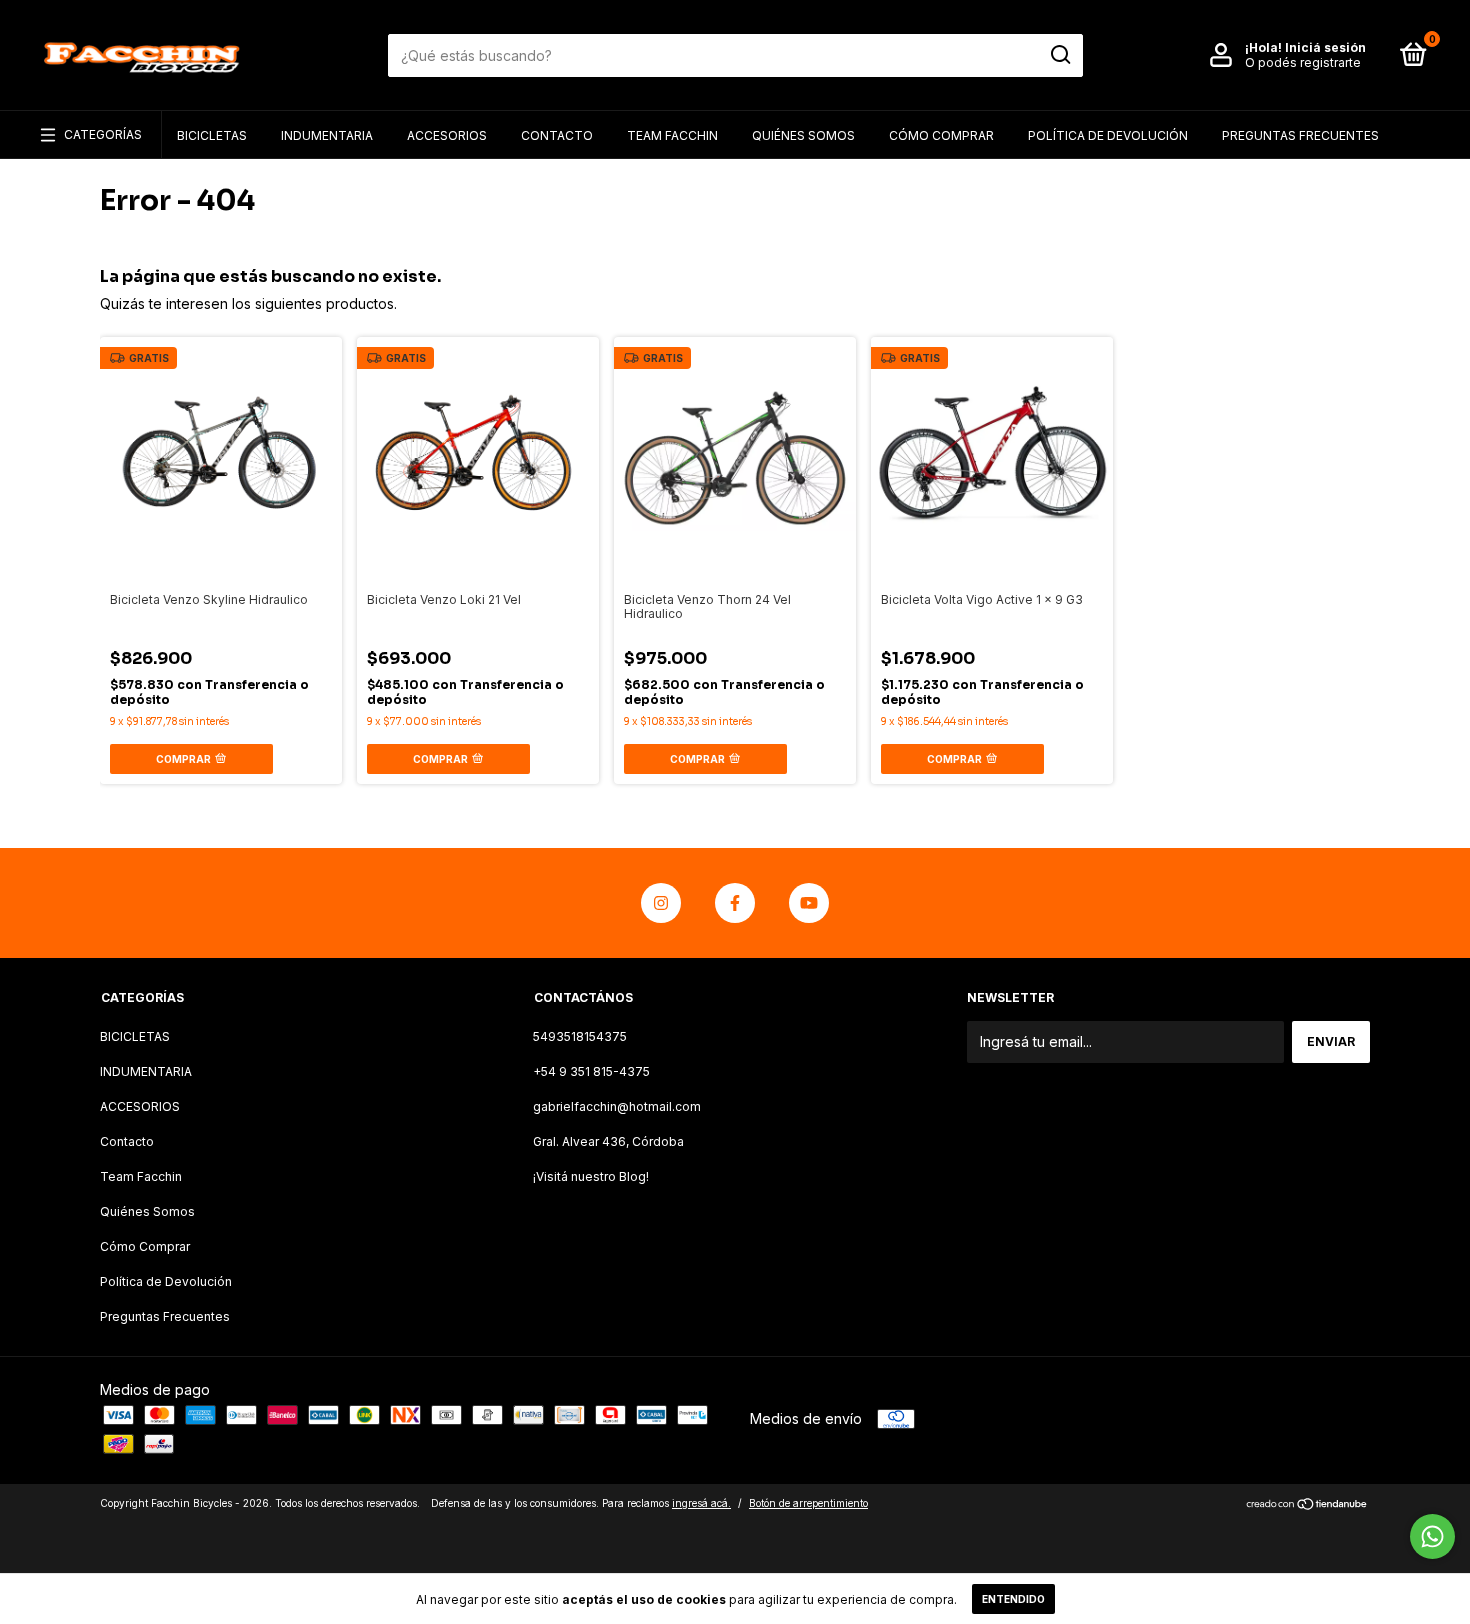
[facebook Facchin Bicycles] (735, 903)
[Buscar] (1059, 55)
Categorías (103, 134)
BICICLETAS (212, 135)
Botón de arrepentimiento (808, 1503)
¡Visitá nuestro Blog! (591, 1176)
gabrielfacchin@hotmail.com (617, 1106)
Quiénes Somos (803, 135)
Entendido (1013, 1599)
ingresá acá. (701, 1503)
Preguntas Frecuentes (1300, 135)
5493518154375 (580, 1036)
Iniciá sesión (1325, 47)
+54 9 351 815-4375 (591, 1071)
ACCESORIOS (447, 135)
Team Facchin (672, 135)
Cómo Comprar (941, 135)
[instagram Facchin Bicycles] (661, 903)
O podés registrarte (1303, 62)
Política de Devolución (1108, 135)
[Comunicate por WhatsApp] (1432, 1536)
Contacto (557, 135)
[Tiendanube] (1307, 1505)
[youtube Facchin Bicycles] (809, 903)
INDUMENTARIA (327, 135)
